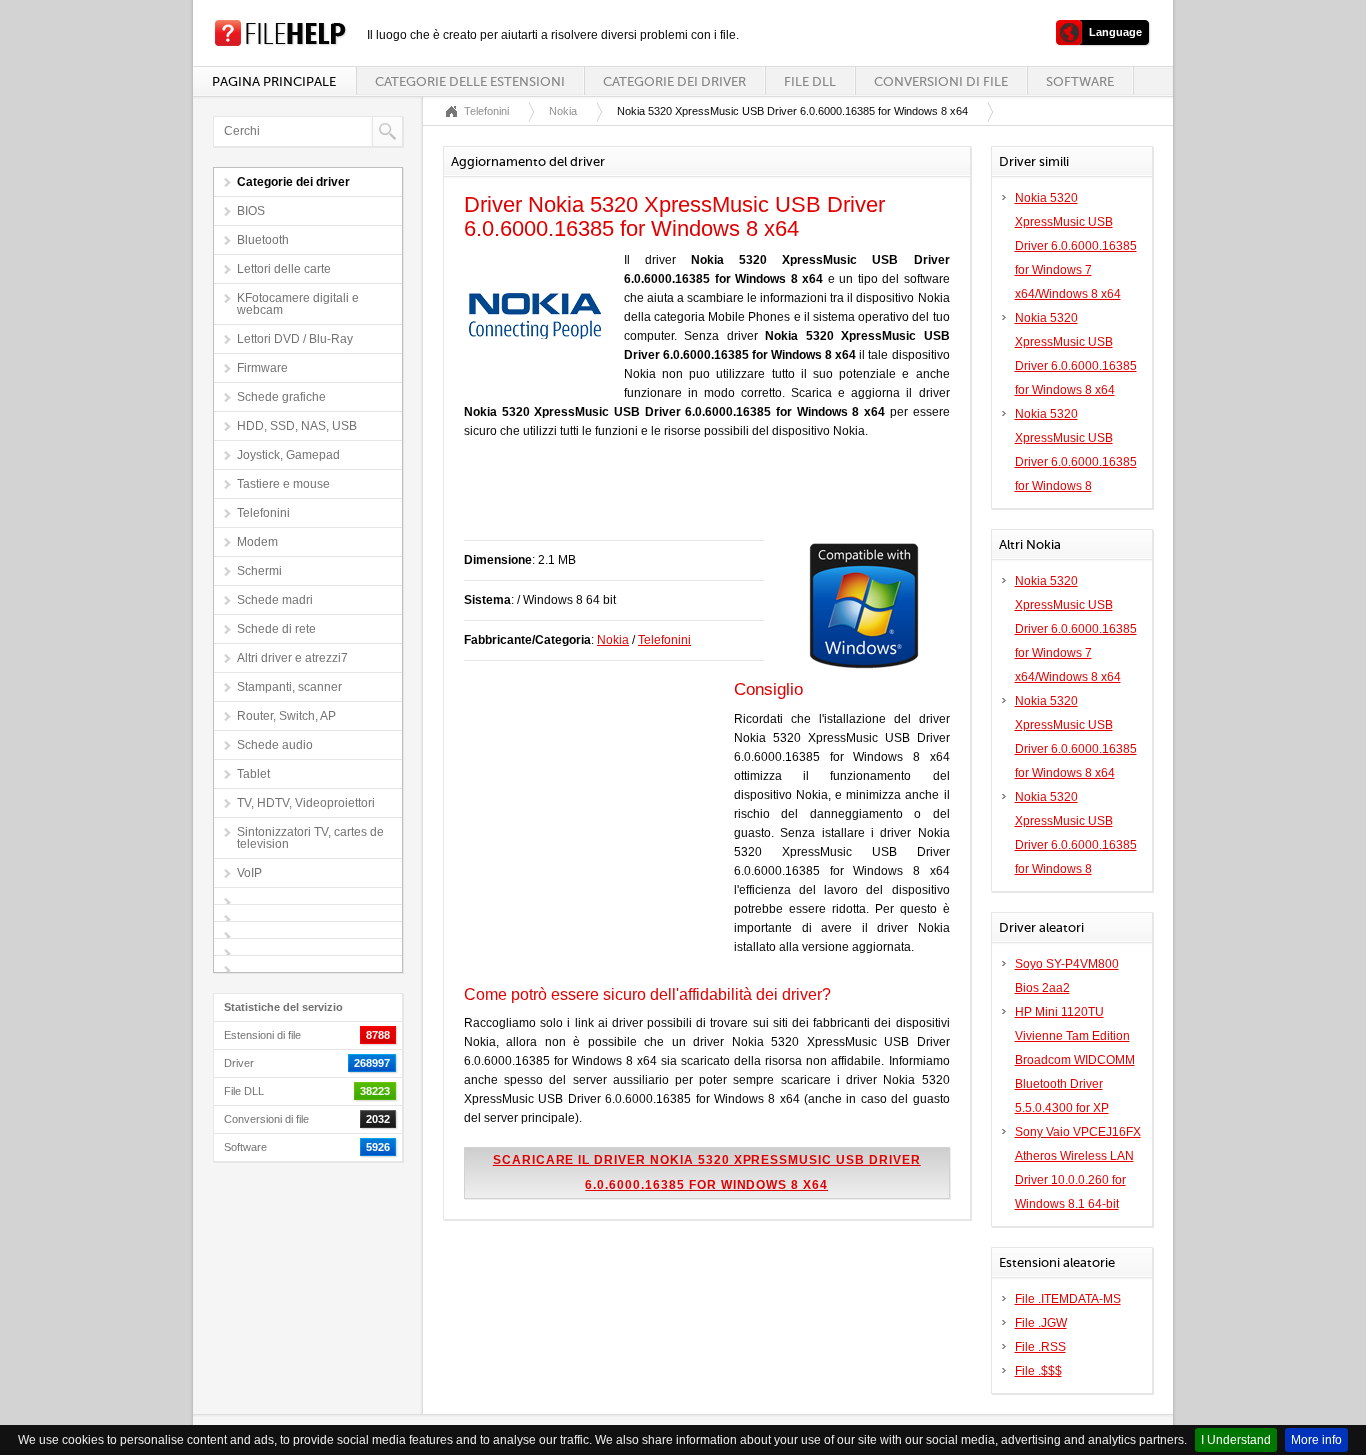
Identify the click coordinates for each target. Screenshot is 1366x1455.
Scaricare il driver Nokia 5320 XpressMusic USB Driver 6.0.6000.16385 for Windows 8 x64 (707, 1172)
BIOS (251, 211)
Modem (257, 542)
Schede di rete (276, 629)
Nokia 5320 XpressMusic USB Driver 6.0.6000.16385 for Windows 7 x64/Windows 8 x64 (1076, 246)
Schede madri (275, 600)
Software (1080, 81)
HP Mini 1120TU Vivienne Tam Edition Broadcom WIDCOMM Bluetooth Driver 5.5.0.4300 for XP (1075, 1060)
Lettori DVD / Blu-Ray (295, 339)
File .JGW (1041, 1323)
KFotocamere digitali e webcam (298, 304)
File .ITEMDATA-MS (1068, 1299)
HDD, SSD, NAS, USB (297, 426)
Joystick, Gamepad (288, 455)
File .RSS (1040, 1347)
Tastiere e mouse (283, 484)
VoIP (249, 873)
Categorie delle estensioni (470, 81)
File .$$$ (1038, 1371)
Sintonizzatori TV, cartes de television (310, 838)
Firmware (262, 368)
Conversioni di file (941, 81)
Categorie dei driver (674, 81)
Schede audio (275, 745)
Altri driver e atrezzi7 (292, 658)
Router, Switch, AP (286, 716)
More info (1316, 1440)
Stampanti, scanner (289, 687)
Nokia (563, 111)
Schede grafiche (281, 397)
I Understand (1236, 1440)
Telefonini (263, 513)
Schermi (259, 571)
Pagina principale (274, 81)
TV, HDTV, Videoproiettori (306, 803)
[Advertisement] (698, 500)
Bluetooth (263, 240)
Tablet (253, 774)
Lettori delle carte (284, 269)
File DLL (810, 81)
